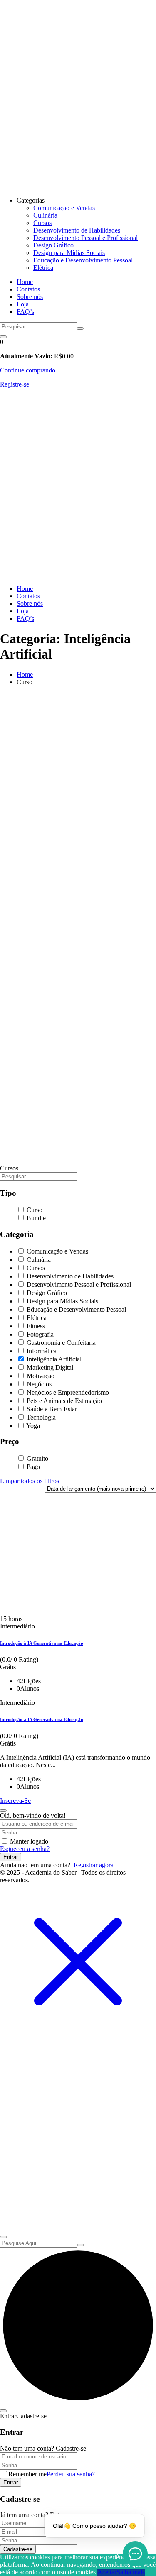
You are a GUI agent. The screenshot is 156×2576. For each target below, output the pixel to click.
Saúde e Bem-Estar (51, 1409)
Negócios (38, 1384)
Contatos (28, 289)
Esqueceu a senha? (25, 1849)
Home (25, 282)
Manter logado (29, 1841)
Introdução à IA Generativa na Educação (42, 1643)
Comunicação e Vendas (64, 208)
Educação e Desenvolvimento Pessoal (83, 260)
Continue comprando (28, 370)
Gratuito (37, 1458)
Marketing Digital (49, 1368)
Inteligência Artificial (53, 1359)
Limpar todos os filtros (30, 1481)
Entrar (11, 1857)
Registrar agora (94, 1865)
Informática (41, 1351)
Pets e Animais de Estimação (63, 1401)
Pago (32, 1467)
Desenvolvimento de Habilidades (77, 230)
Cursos (42, 223)
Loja (23, 304)
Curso (34, 1210)
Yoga (32, 1426)
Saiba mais (131, 2572)
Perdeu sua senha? (71, 2474)
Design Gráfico (53, 245)
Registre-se (15, 384)
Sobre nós (30, 297)
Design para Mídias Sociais (69, 253)
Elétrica (43, 268)
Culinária (45, 215)
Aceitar (107, 2572)
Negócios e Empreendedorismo (67, 1392)
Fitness (35, 1326)
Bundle (35, 1218)
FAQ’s (25, 312)
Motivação (40, 1376)
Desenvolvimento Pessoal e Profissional (85, 238)
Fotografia (39, 1334)
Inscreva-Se (15, 1801)
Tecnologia (40, 1417)
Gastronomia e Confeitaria (60, 1343)
